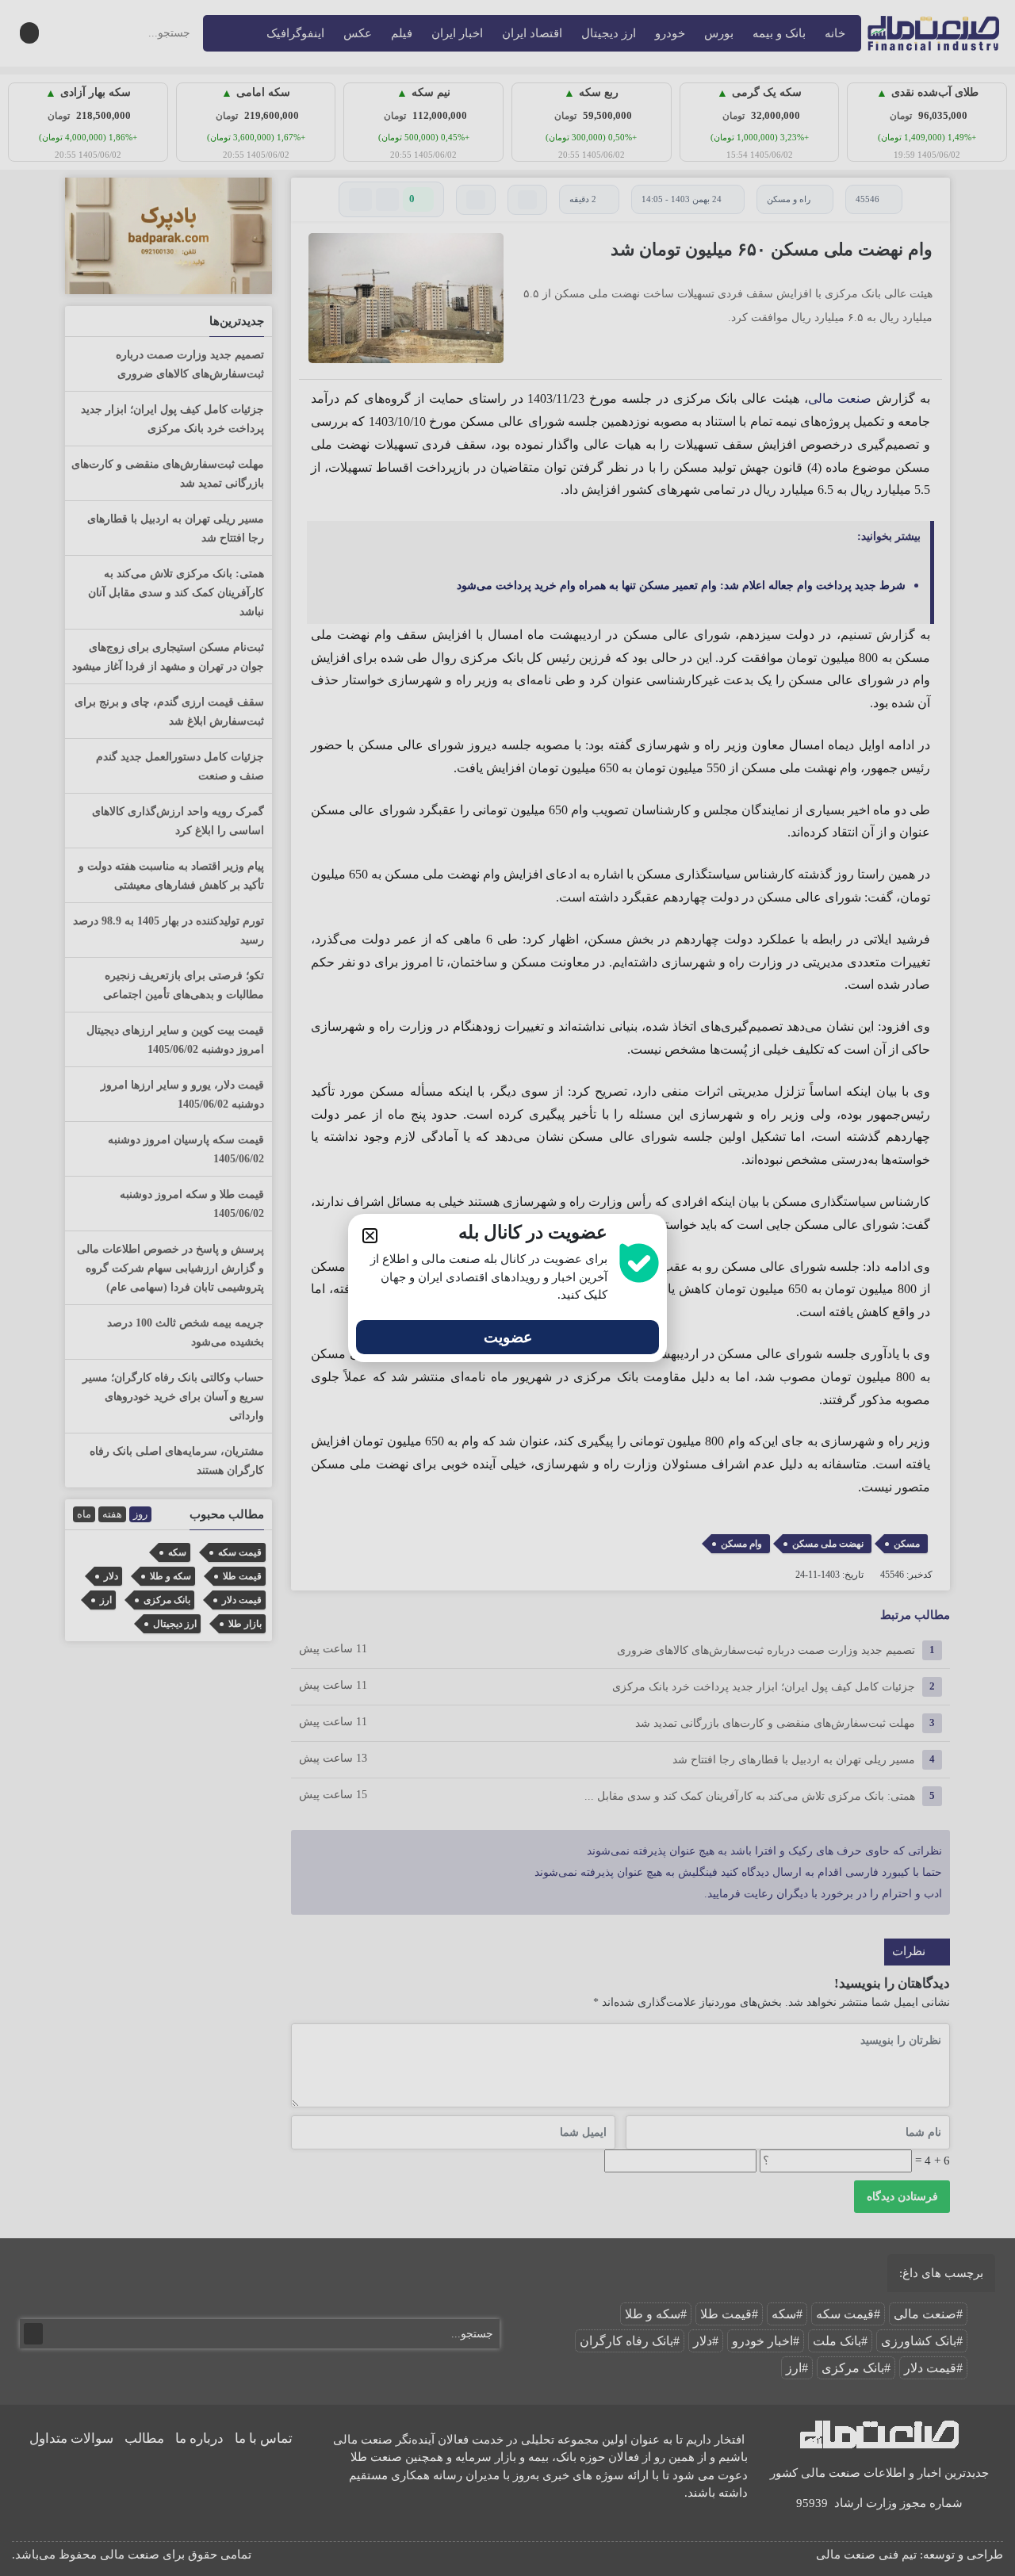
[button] (370, 1236)
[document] (507, 1288)
